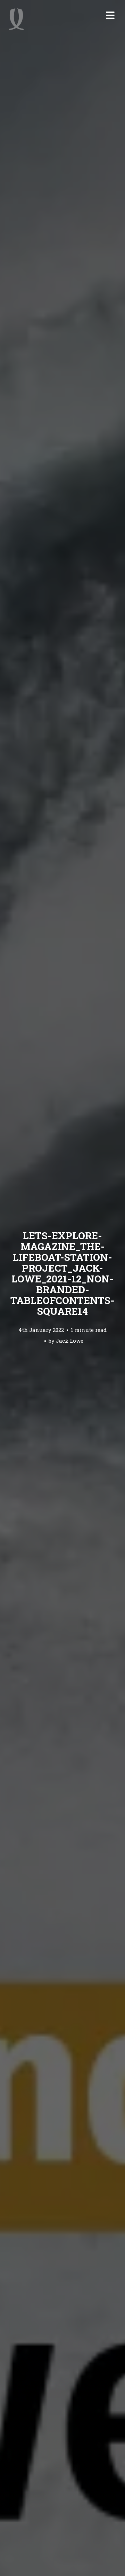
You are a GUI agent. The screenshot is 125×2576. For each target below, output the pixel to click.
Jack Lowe (70, 1341)
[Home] (16, 19)
